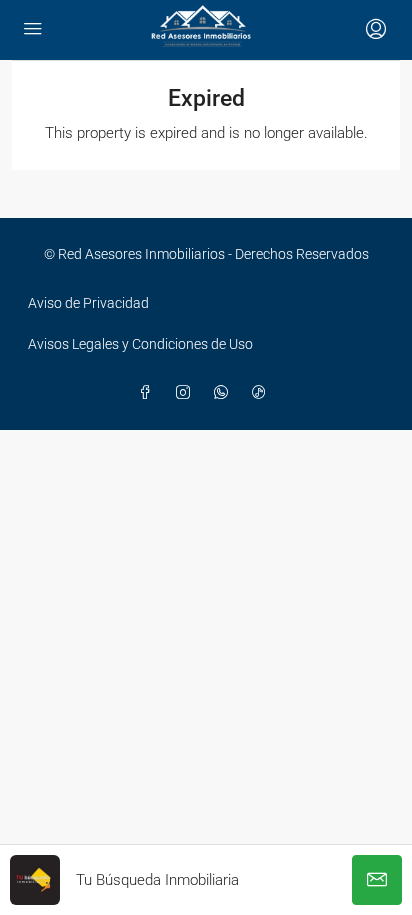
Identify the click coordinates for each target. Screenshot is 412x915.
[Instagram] (187, 393)
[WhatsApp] (225, 393)
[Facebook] (149, 393)
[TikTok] (263, 393)
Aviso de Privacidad (88, 303)
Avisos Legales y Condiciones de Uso (140, 344)
